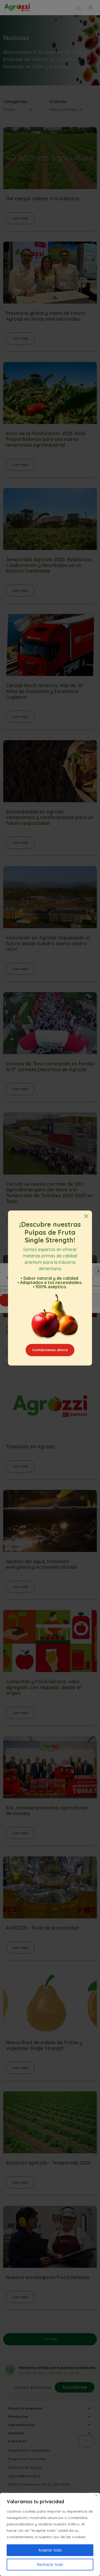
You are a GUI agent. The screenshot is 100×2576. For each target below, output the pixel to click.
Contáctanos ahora (50, 1350)
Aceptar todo (50, 2550)
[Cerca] (96, 2495)
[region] (50, 2534)
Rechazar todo (50, 2565)
